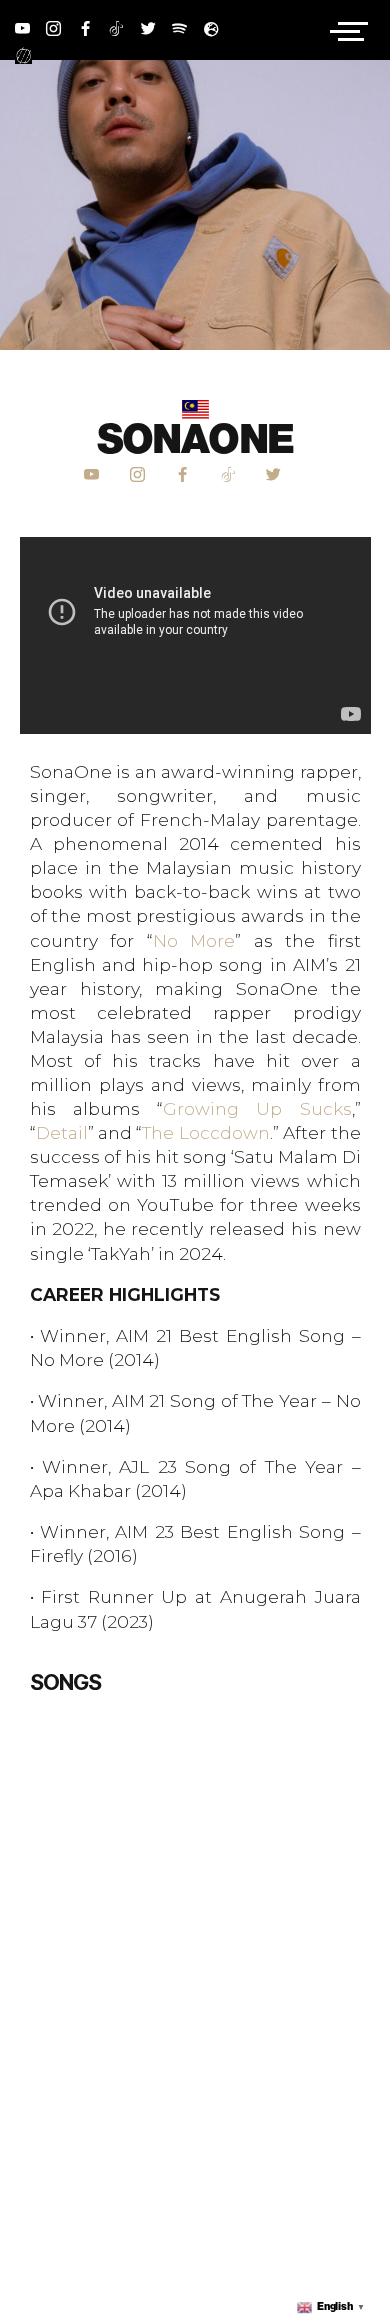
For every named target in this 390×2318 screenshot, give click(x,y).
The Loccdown (205, 1132)
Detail (62, 1132)
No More (194, 940)
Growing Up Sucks (257, 1108)
